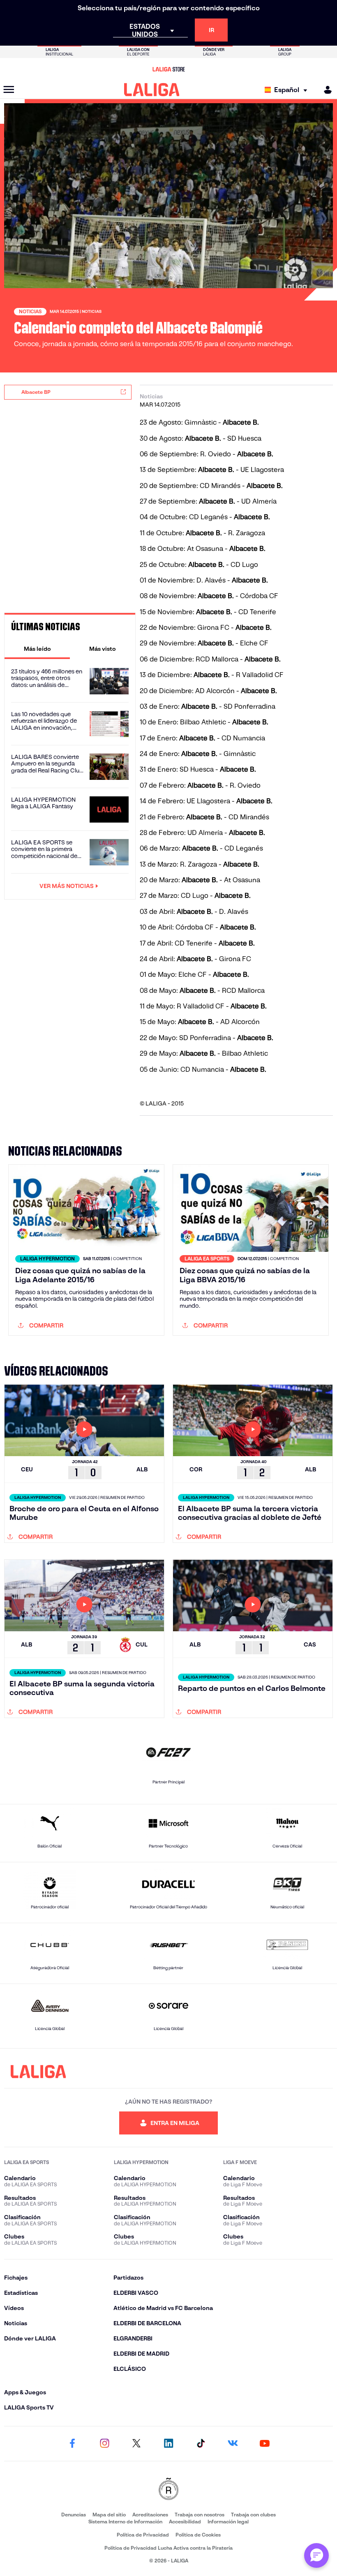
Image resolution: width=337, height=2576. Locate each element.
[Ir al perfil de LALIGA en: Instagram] (104, 2444)
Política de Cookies (198, 2535)
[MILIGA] (325, 90)
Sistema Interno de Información (125, 2522)
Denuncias (74, 2515)
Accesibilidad (185, 2522)
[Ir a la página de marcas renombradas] (168, 2489)
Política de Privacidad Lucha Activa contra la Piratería (168, 2548)
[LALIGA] (152, 90)
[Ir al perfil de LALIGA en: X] (136, 2444)
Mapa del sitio (109, 2515)
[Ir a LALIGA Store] (168, 69)
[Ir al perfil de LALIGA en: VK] (233, 2444)
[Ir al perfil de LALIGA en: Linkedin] (168, 2444)
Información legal (228, 2522)
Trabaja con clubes (253, 2515)
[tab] (37, 649)
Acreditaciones (150, 2515)
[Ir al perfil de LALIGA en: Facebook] (72, 2444)
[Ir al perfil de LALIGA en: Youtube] (265, 2444)
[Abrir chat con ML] (316, 2555)
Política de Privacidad (143, 2535)
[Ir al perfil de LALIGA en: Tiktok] (201, 2444)
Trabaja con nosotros (200, 2515)
